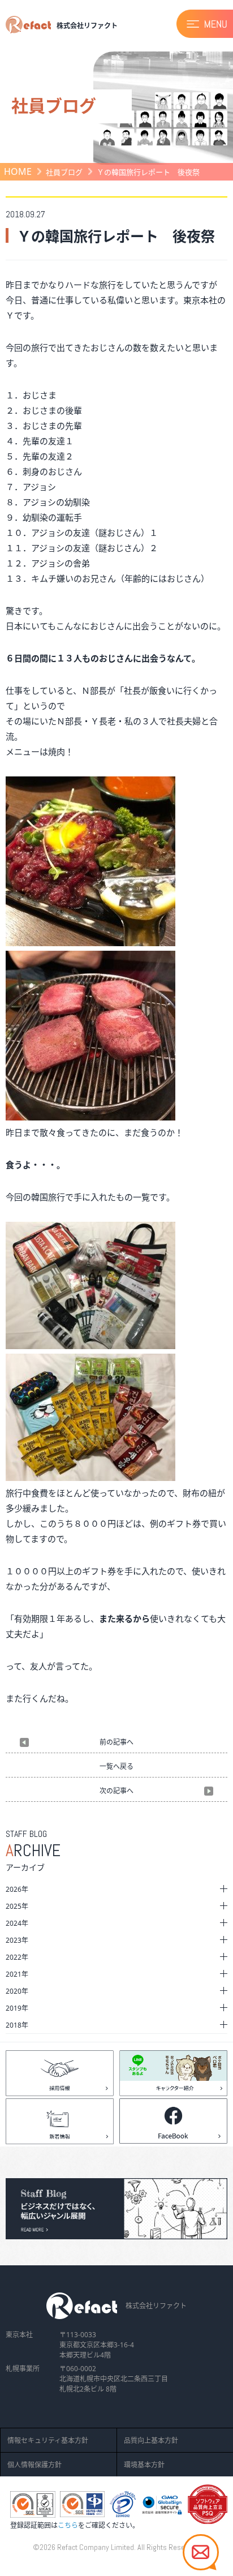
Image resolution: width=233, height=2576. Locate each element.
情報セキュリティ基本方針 (48, 2440)
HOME (18, 171)
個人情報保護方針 (34, 2465)
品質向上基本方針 (151, 2440)
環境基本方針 (144, 2465)
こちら (68, 2525)
